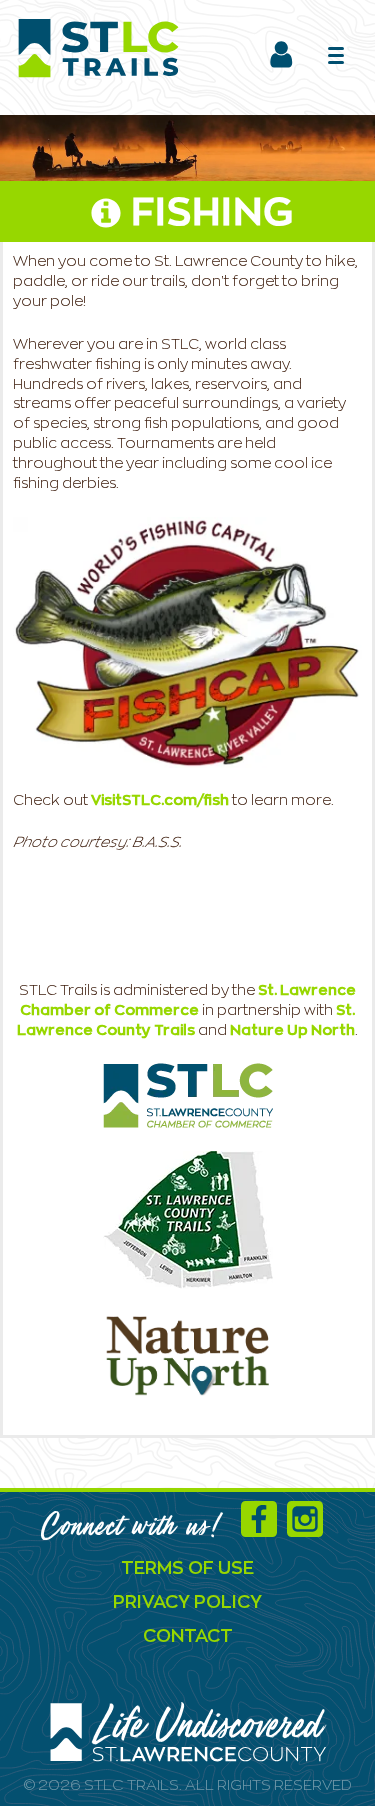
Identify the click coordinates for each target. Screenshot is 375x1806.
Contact (188, 1637)
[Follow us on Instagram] (310, 1529)
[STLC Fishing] (187, 642)
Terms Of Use (187, 1569)
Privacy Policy (187, 1603)
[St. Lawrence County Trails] (188, 1219)
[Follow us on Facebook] (264, 1529)
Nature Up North (292, 1030)
